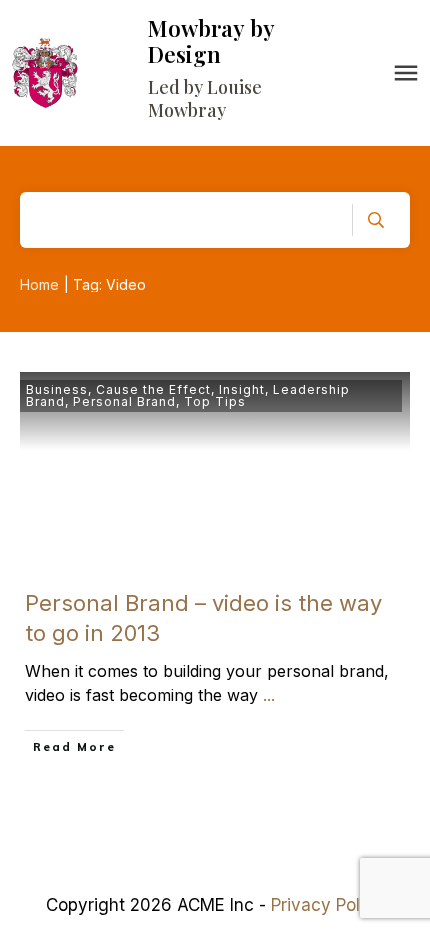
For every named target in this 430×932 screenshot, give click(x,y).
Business (57, 389)
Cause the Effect (153, 389)
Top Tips (215, 401)
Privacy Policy (327, 905)
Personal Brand (124, 401)
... (269, 695)
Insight (242, 389)
